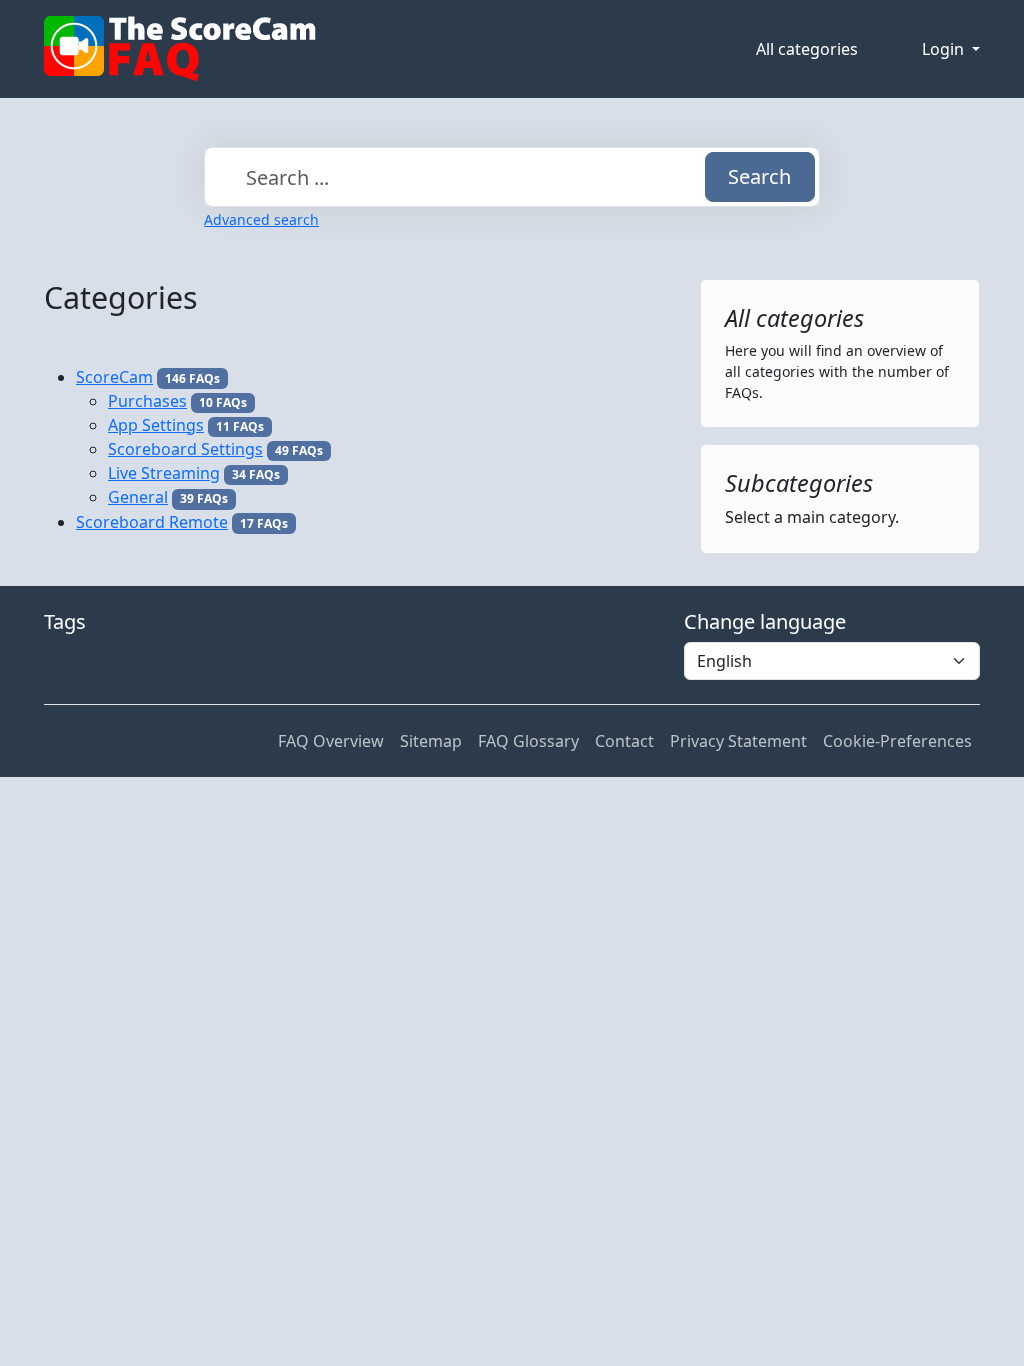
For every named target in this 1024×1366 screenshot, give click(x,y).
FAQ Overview (331, 741)
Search (759, 176)
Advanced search (261, 219)
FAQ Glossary (528, 741)
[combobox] (512, 177)
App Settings (156, 425)
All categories (807, 49)
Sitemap (431, 741)
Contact (624, 741)
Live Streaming (164, 473)
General (138, 497)
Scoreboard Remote (152, 522)
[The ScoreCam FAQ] (180, 49)
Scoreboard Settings (185, 449)
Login (945, 49)
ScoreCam (114, 377)
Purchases (147, 401)
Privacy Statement (738, 741)
